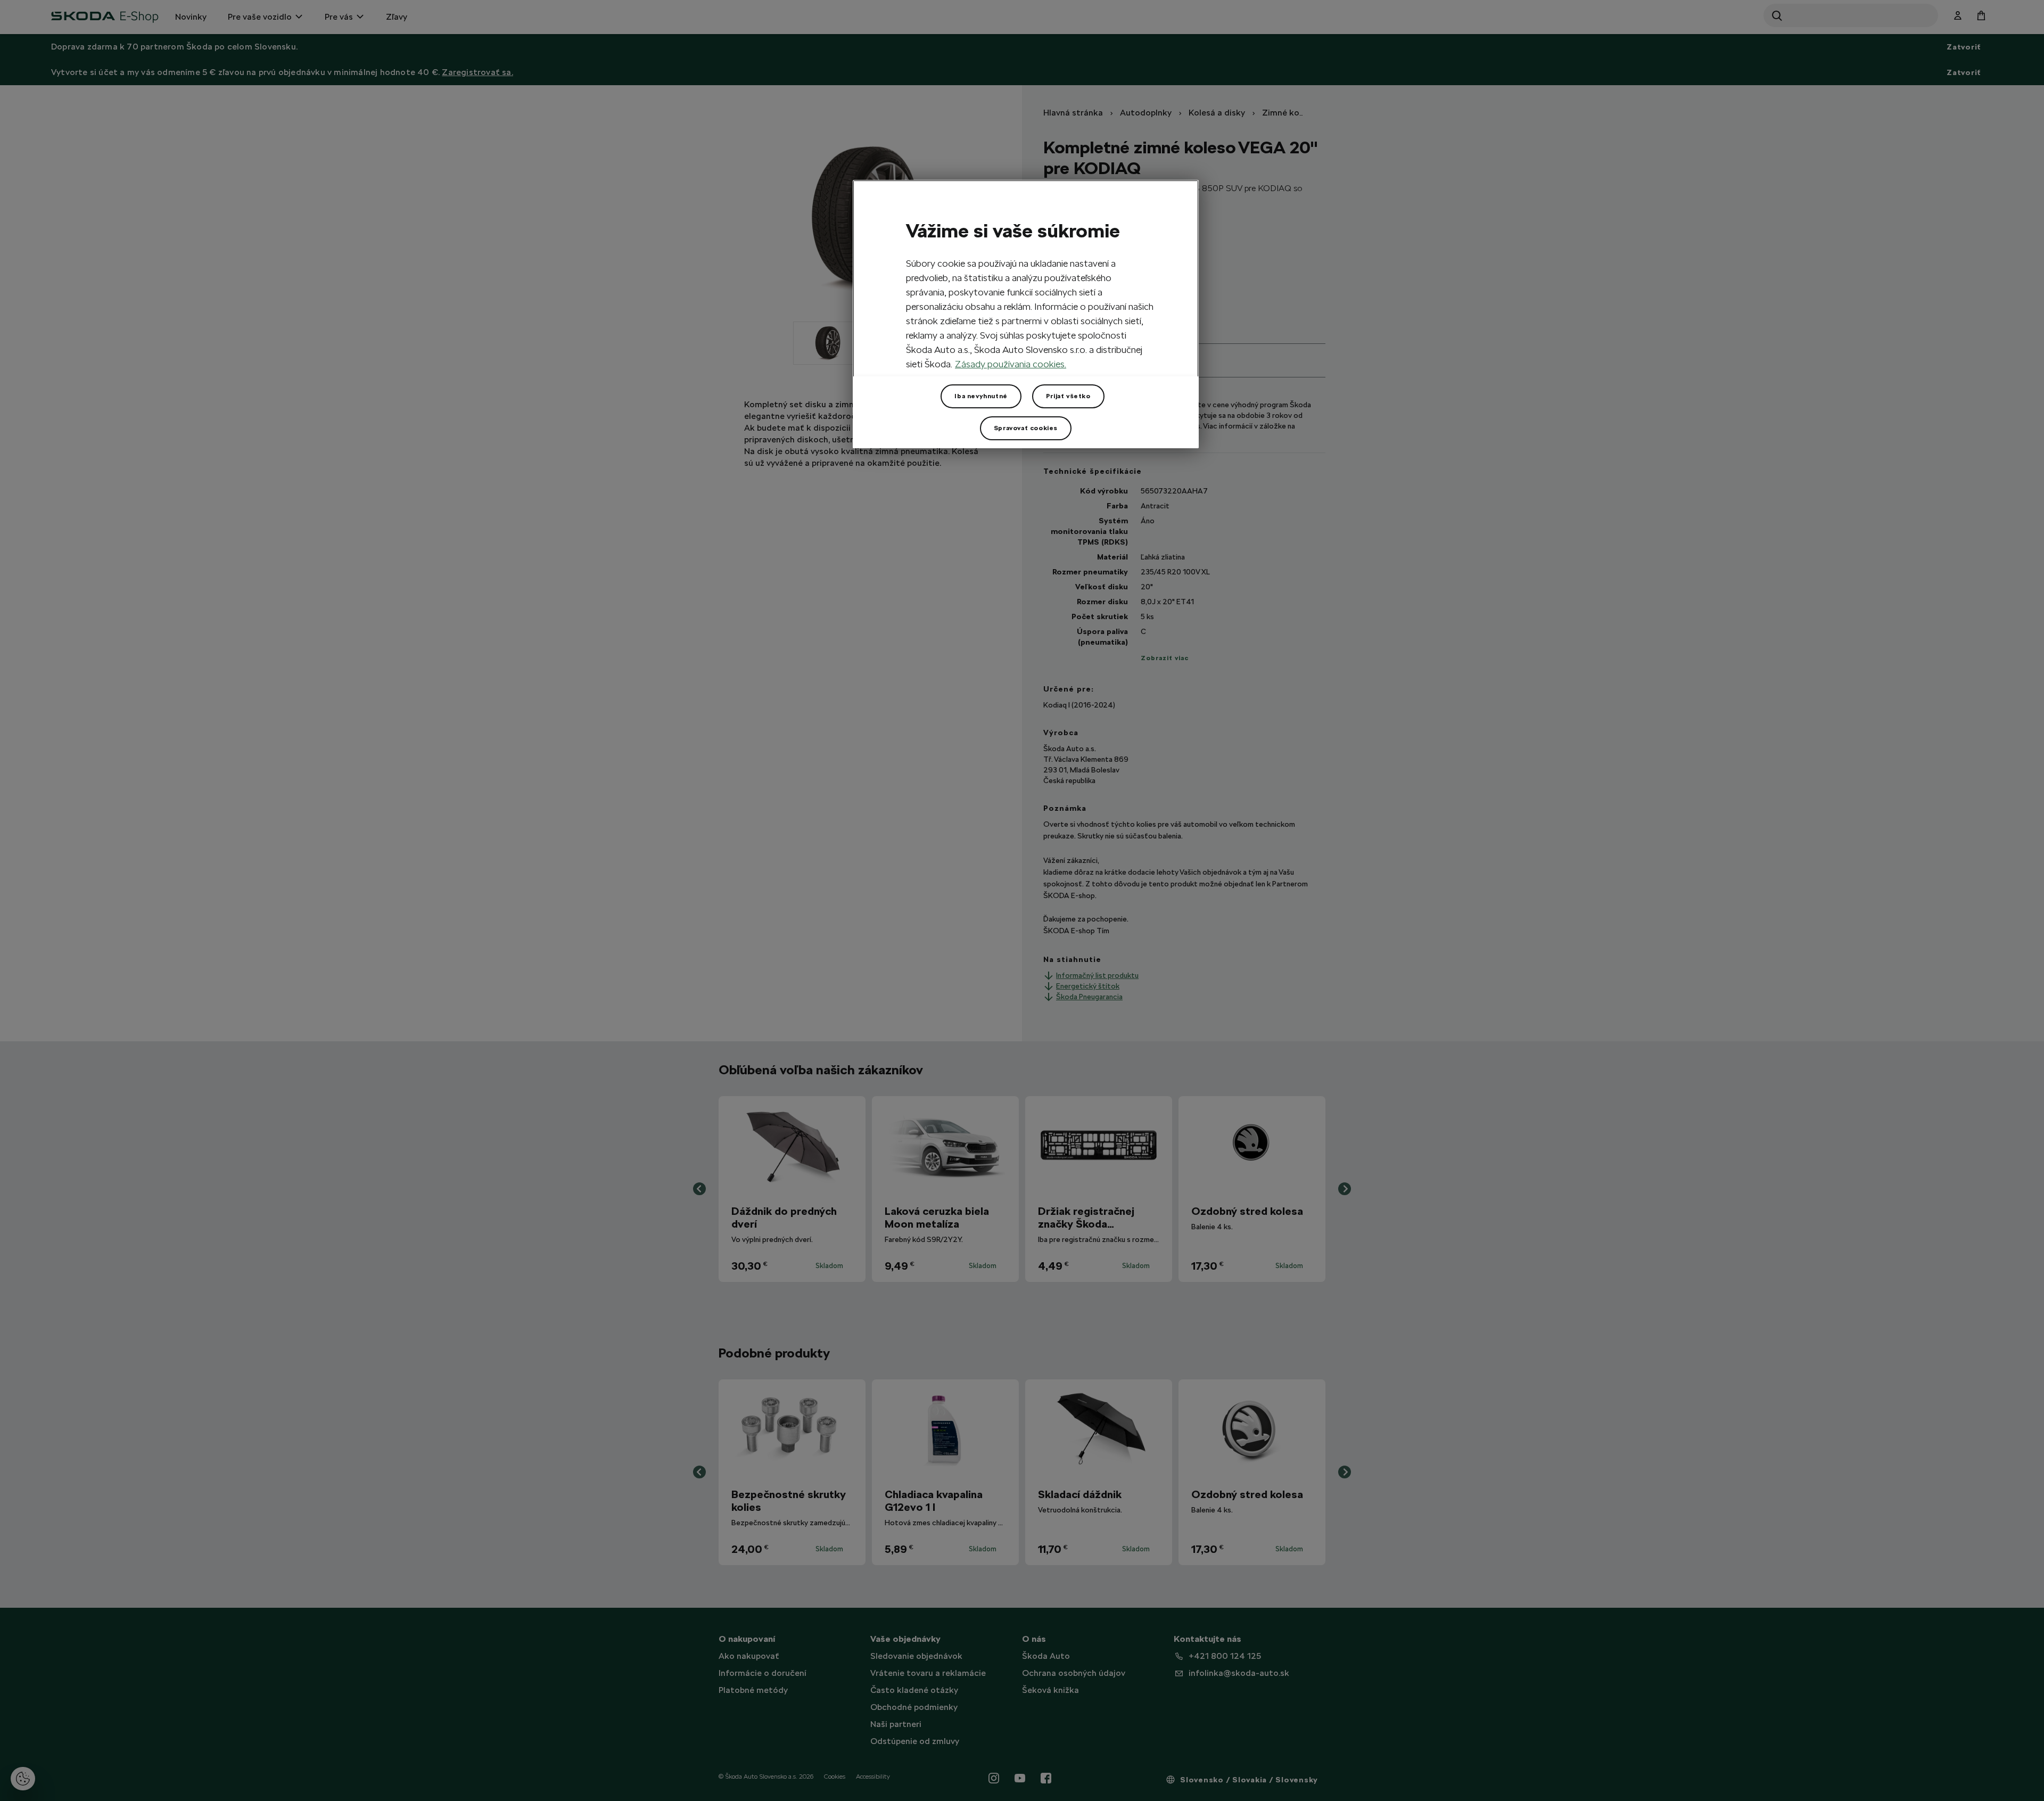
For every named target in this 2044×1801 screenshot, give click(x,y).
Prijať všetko (1068, 396)
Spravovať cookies (1026, 428)
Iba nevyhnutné (981, 396)
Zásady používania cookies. (1011, 364)
